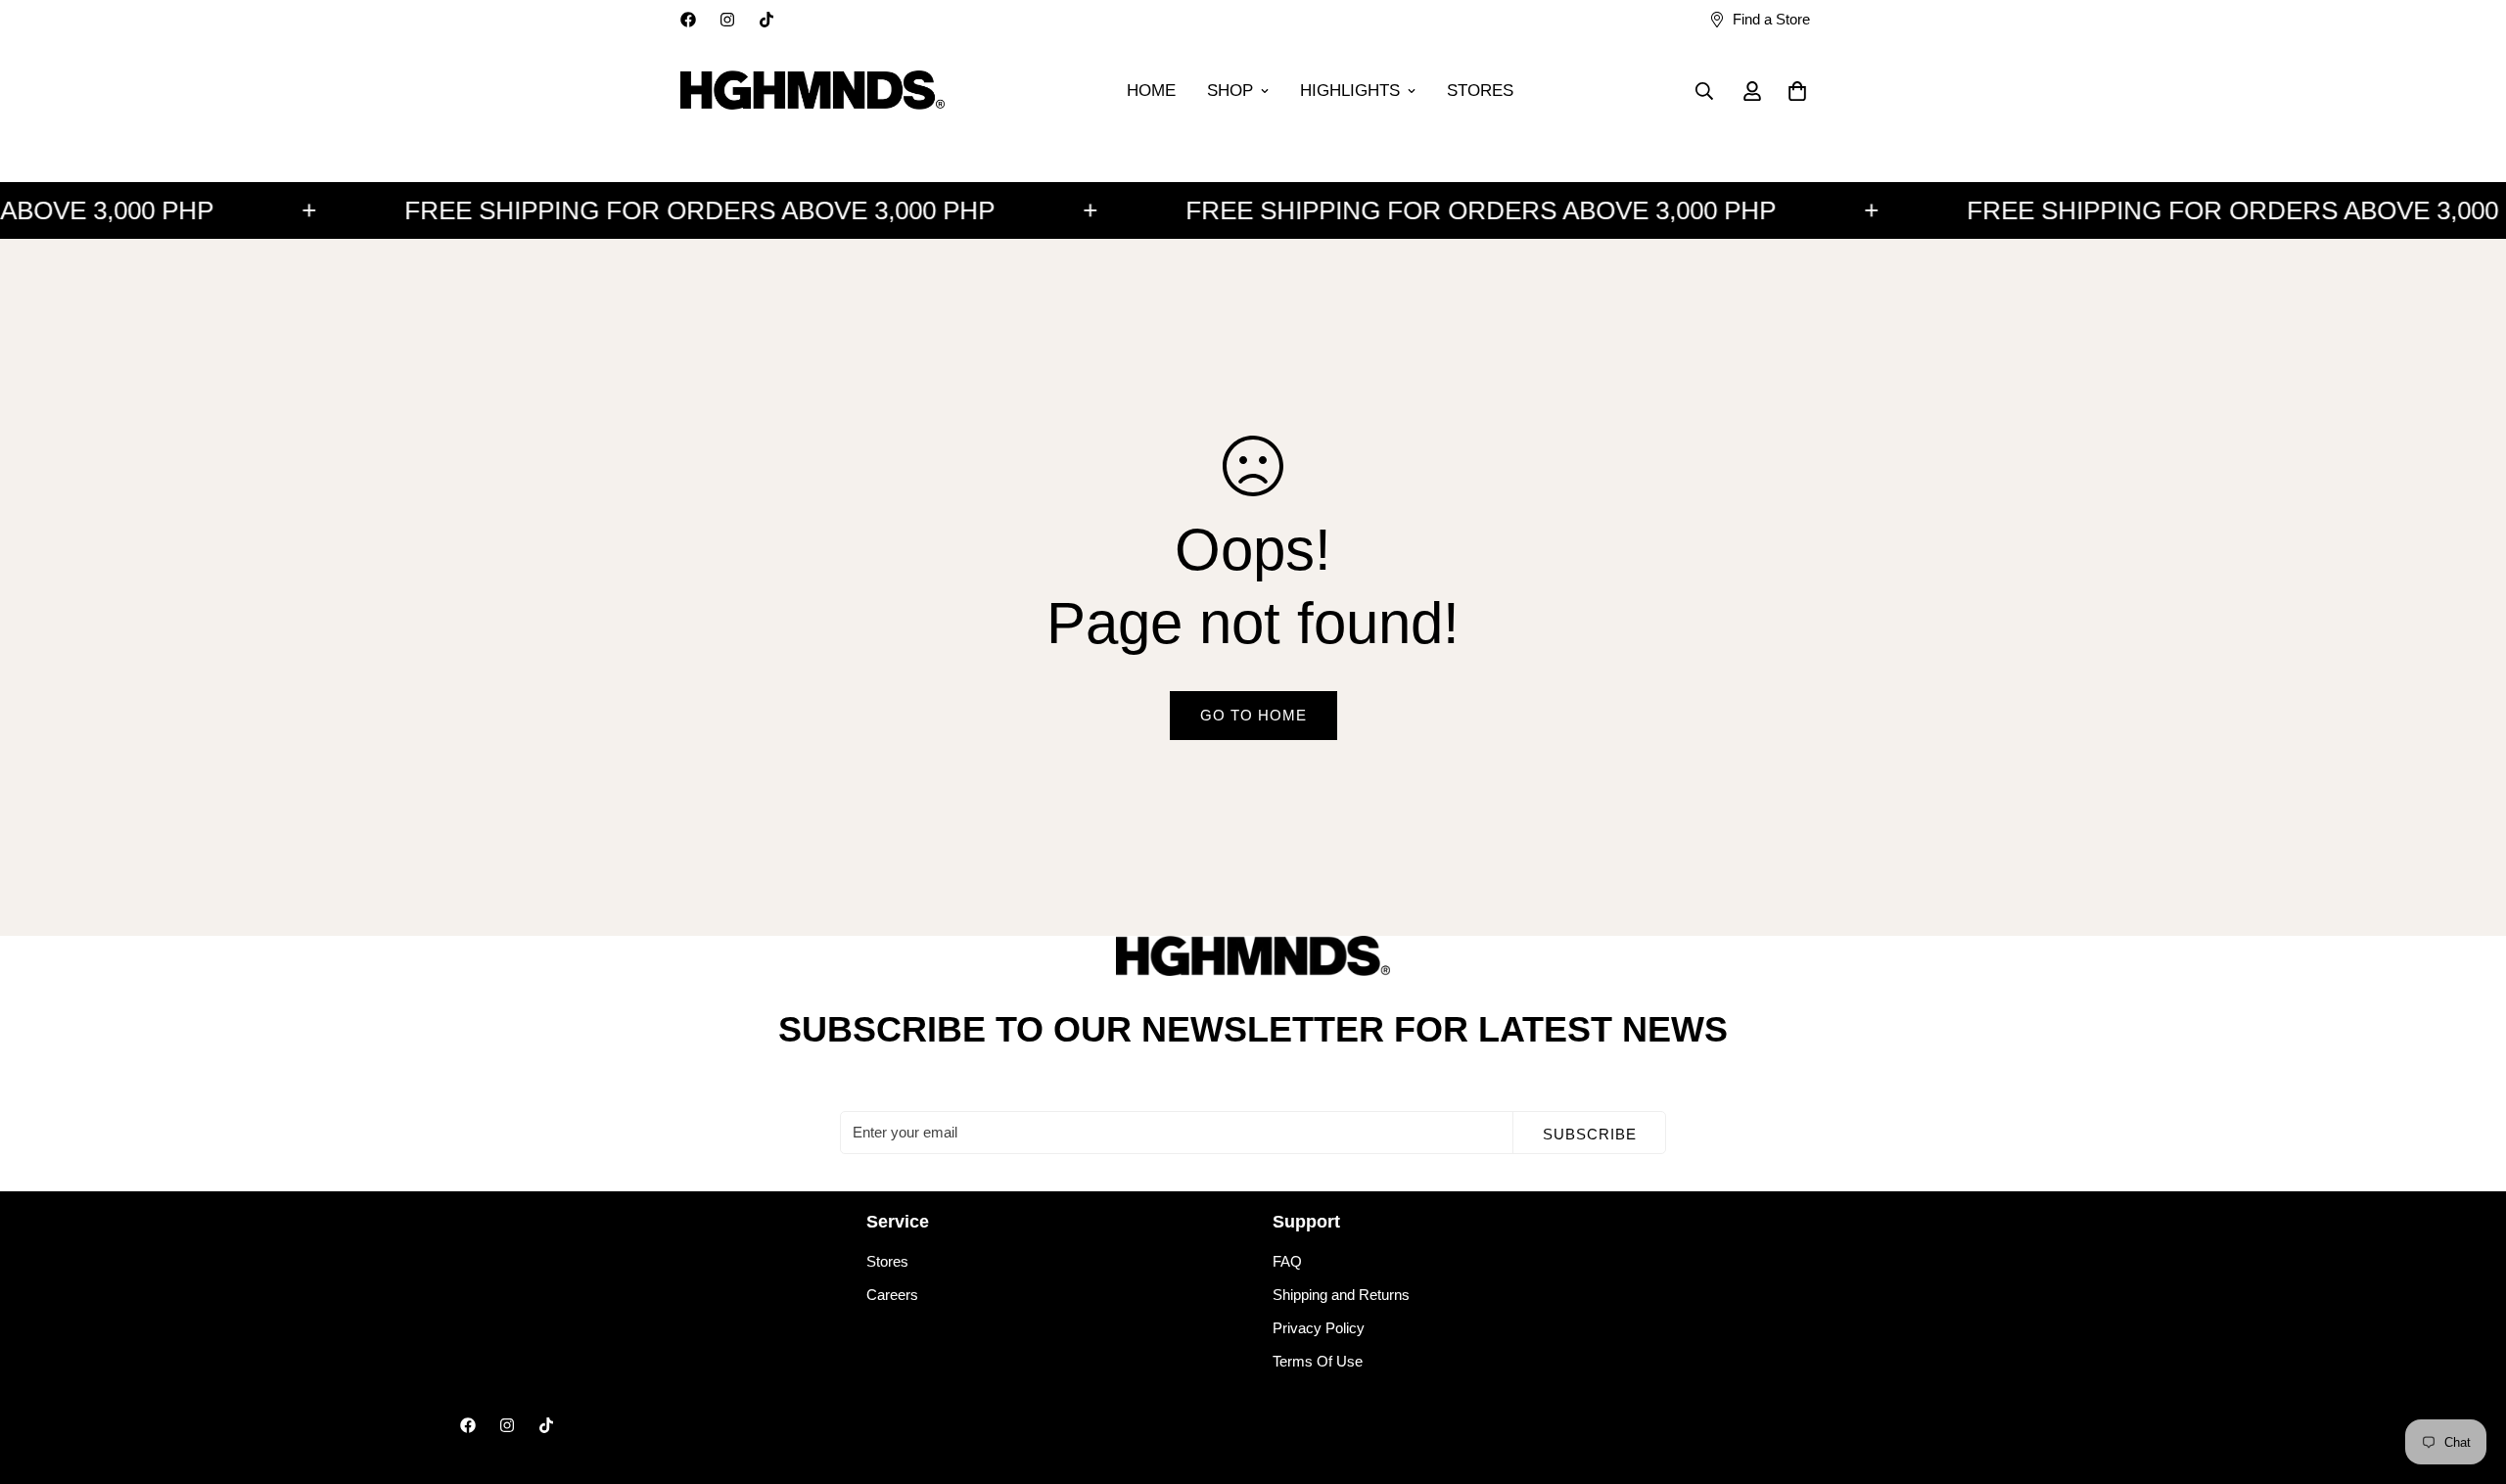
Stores (887, 1261)
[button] (1797, 91)
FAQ (1287, 1261)
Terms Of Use (1318, 1361)
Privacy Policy (1319, 1328)
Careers (892, 1295)
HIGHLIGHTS (1350, 91)
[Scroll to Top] (2468, 1377)
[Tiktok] (766, 20)
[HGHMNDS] (812, 91)
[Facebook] (688, 20)
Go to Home (1253, 715)
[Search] (1704, 91)
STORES (1480, 91)
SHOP (1230, 91)
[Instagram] (727, 20)
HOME (1151, 91)
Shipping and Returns (1341, 1295)
